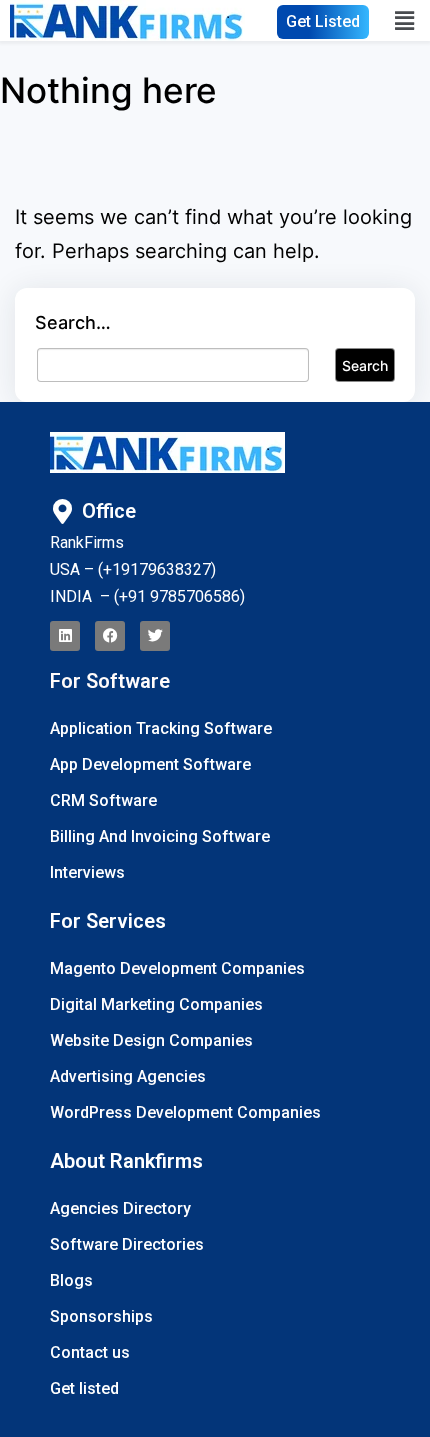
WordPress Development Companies (185, 1112)
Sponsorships (101, 1316)
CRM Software (103, 800)
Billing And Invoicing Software (160, 836)
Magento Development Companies (177, 968)
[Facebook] (110, 636)
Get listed (84, 1388)
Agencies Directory (120, 1208)
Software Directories (127, 1244)
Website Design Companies (151, 1040)
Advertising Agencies (128, 1076)
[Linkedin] (65, 636)
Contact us (90, 1352)
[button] (408, 20)
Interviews (87, 872)
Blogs (71, 1280)
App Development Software (150, 764)
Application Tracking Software (161, 728)
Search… (73, 322)
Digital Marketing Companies (156, 1004)
